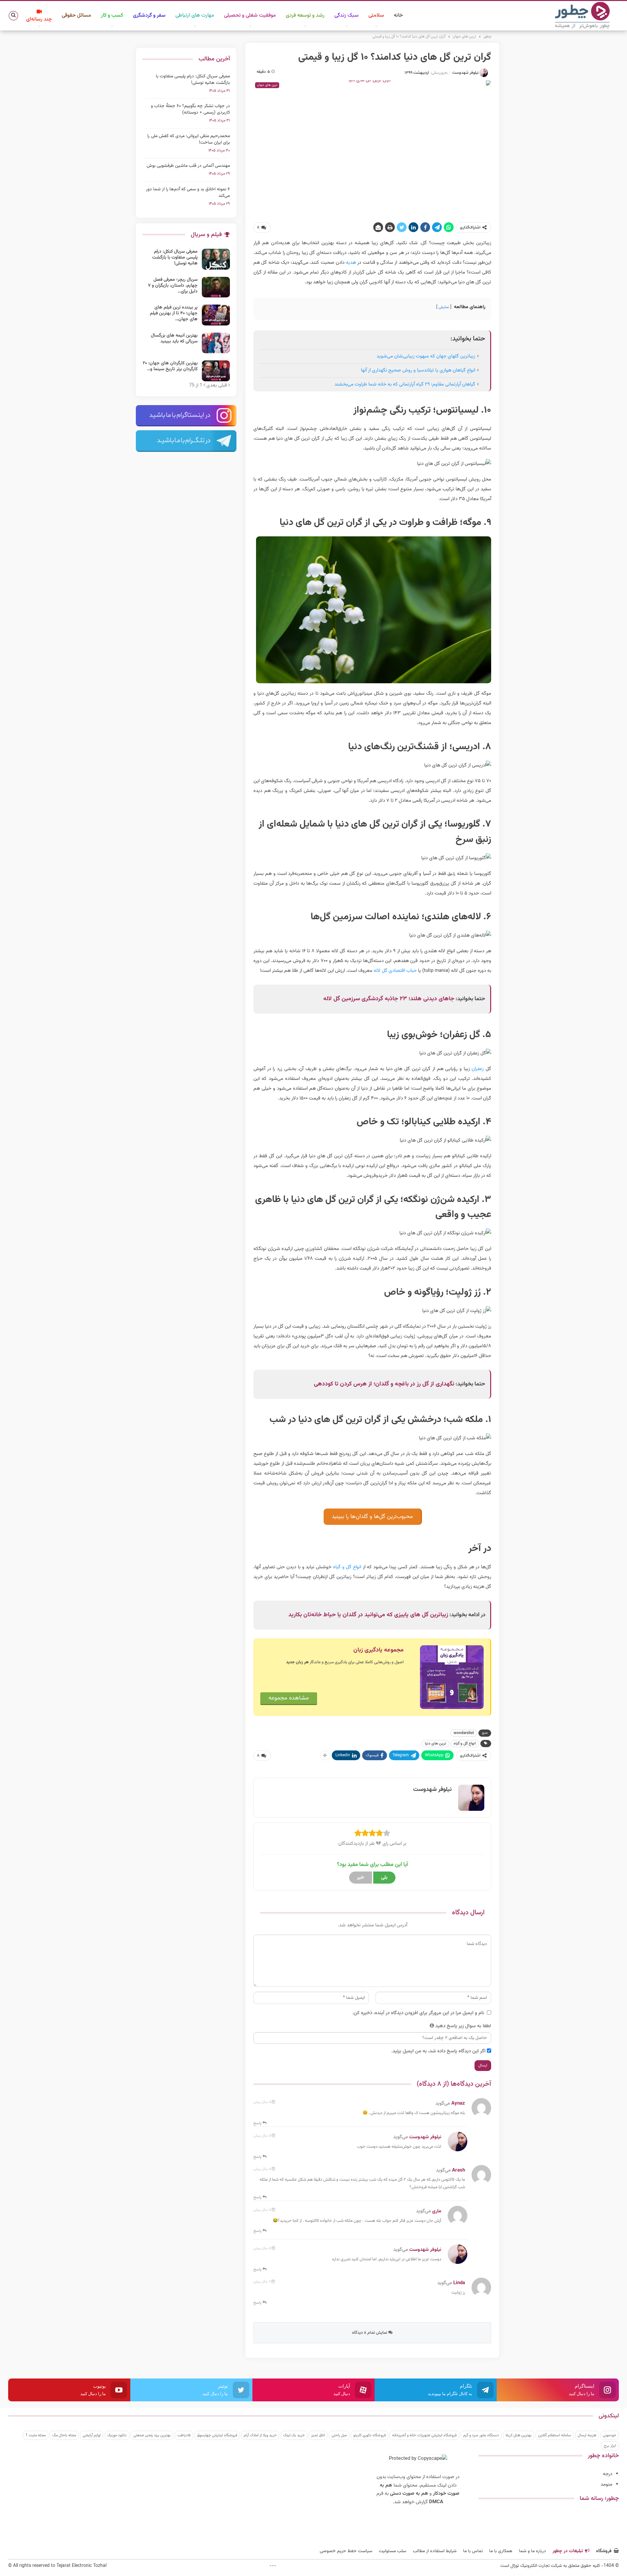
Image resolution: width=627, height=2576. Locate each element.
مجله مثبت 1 (36, 2435)
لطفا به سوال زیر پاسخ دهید (463, 2026)
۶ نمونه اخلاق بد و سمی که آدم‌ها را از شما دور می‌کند (188, 193)
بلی (384, 1878)
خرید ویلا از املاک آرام (260, 2435)
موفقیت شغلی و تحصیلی (250, 16)
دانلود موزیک (117, 2435)
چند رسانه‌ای (39, 19)
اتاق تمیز (318, 2435)
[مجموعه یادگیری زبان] (452, 1677)
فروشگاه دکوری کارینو (370, 2435)
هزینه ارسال (587, 2435)
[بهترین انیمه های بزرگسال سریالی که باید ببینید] (216, 343)
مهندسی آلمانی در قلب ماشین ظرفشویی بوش (188, 166)
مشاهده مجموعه (289, 1698)
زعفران (478, 1069)
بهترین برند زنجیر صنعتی (152, 2435)
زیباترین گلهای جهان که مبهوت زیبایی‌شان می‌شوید (426, 356)
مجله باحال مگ (64, 2435)
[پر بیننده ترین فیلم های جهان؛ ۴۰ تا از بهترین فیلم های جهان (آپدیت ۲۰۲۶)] (216, 315)
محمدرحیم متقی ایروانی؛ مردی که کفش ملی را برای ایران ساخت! (189, 139)
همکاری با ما (501, 2551)
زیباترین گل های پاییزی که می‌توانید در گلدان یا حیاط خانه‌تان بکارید (368, 1615)
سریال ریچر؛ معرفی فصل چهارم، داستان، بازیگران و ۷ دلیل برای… (173, 286)
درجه (608, 2474)
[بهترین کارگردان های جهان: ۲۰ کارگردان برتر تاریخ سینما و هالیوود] (216, 371)
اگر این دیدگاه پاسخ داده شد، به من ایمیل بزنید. (438, 2051)
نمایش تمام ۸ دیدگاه (370, 2333)
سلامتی (376, 16)
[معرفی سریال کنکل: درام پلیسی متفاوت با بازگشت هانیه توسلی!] (216, 259)
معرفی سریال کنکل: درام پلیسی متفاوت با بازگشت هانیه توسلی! (193, 80)
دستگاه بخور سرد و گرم (481, 2435)
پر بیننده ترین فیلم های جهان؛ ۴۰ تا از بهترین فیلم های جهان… (174, 313)
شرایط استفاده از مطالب (435, 2551)
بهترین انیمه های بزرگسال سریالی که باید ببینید (174, 339)
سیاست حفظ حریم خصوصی (346, 2551)
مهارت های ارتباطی (195, 16)
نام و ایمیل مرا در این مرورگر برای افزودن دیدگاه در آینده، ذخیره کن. (418, 2013)
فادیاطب (184, 2435)
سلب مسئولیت (393, 2551)
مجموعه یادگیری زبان (378, 1650)
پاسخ (258, 2123)
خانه (398, 16)
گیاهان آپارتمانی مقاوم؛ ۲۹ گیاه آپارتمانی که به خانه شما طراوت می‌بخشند (405, 384)
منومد (606, 2484)
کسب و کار (112, 16)
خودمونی (610, 2435)
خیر (361, 1878)
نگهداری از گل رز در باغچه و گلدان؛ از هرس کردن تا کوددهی (384, 1384)
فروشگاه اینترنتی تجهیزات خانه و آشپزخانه (424, 2435)
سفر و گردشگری (149, 16)
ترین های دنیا (435, 1744)
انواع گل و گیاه (347, 1567)
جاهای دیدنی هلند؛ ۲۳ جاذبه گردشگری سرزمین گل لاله (389, 999)
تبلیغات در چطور (568, 2551)
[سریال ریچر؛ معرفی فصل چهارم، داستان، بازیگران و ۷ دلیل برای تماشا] (216, 287)
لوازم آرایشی (92, 2435)
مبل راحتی (339, 2435)
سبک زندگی (346, 16)
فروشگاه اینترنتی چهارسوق (217, 2435)
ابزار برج (610, 2446)
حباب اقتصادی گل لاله (395, 971)
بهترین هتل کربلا (519, 2435)
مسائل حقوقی (76, 16)
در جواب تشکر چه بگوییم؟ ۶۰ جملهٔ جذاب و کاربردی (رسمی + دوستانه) (190, 109)
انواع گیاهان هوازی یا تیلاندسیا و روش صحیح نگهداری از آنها (418, 370)
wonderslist (464, 1733)
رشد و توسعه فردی (305, 16)
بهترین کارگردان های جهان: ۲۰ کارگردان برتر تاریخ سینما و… (170, 366)
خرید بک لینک (294, 2435)
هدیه (351, 263)
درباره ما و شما (532, 2551)
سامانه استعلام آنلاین (555, 2435)
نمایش (444, 307)
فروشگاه (604, 2551)
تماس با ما (473, 2551)
